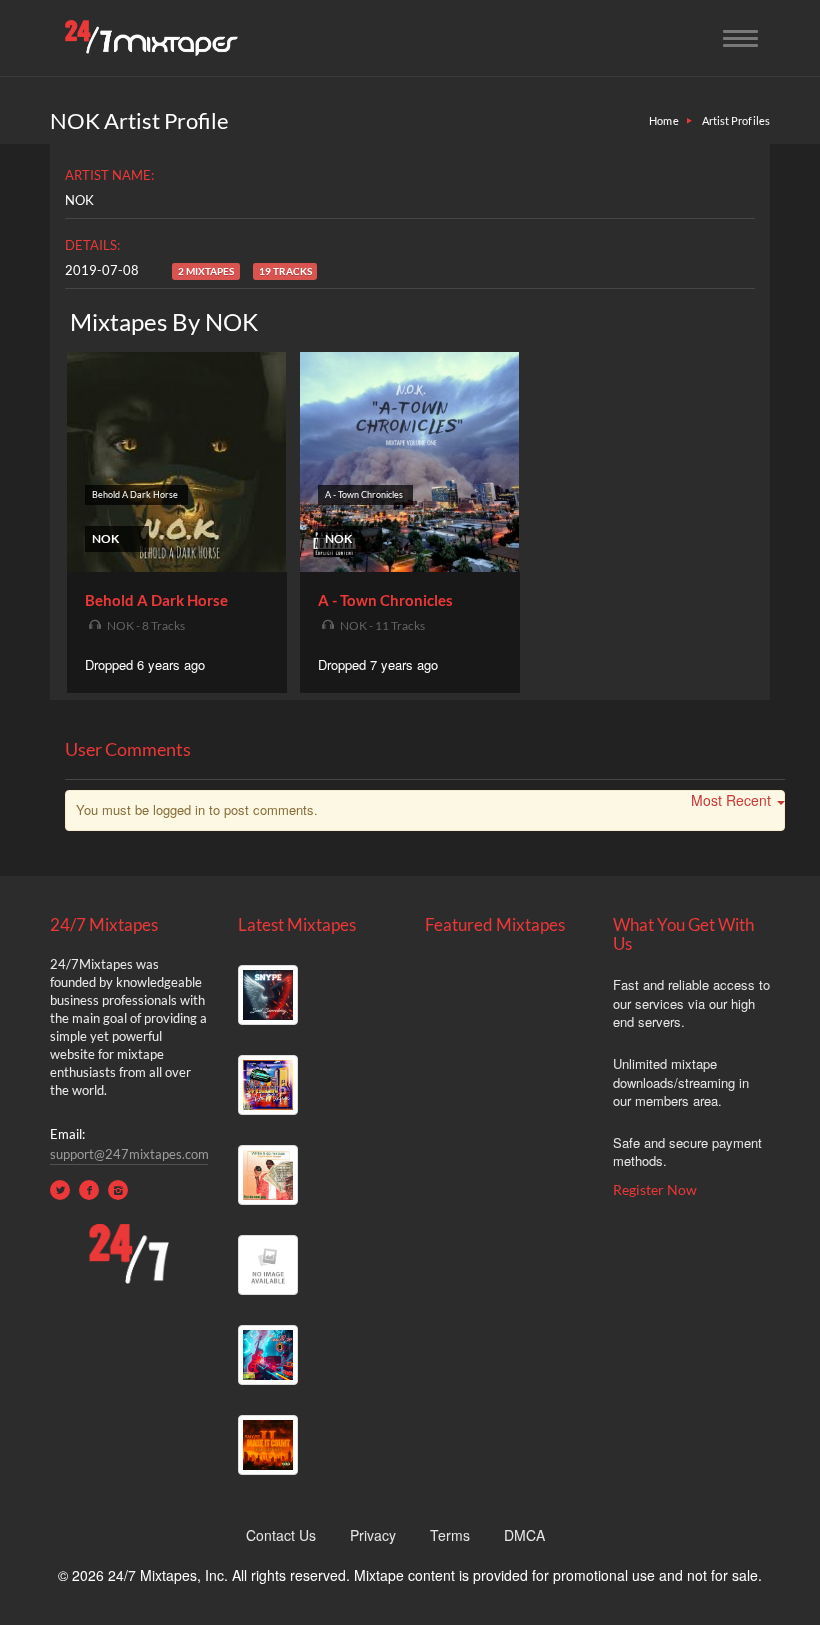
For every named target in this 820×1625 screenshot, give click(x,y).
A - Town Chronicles (385, 600)
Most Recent (731, 800)
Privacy (373, 1535)
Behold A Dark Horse (156, 600)
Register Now (655, 1189)
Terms (450, 1535)
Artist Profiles (736, 120)
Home (663, 120)
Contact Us (281, 1535)
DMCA (524, 1535)
